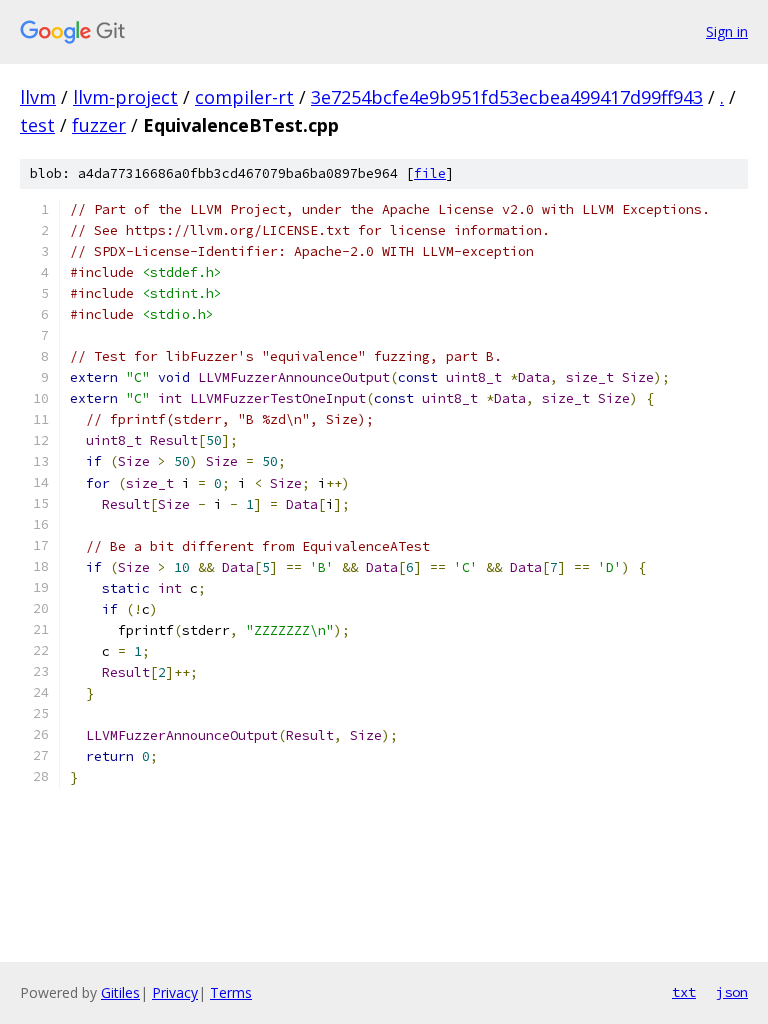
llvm (38, 97)
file (430, 173)
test (37, 125)
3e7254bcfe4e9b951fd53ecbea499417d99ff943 (507, 97)
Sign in (727, 31)
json (732, 992)
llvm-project (125, 97)
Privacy (175, 992)
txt (684, 992)
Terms (231, 992)
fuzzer (99, 125)
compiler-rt (244, 97)
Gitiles (120, 992)
